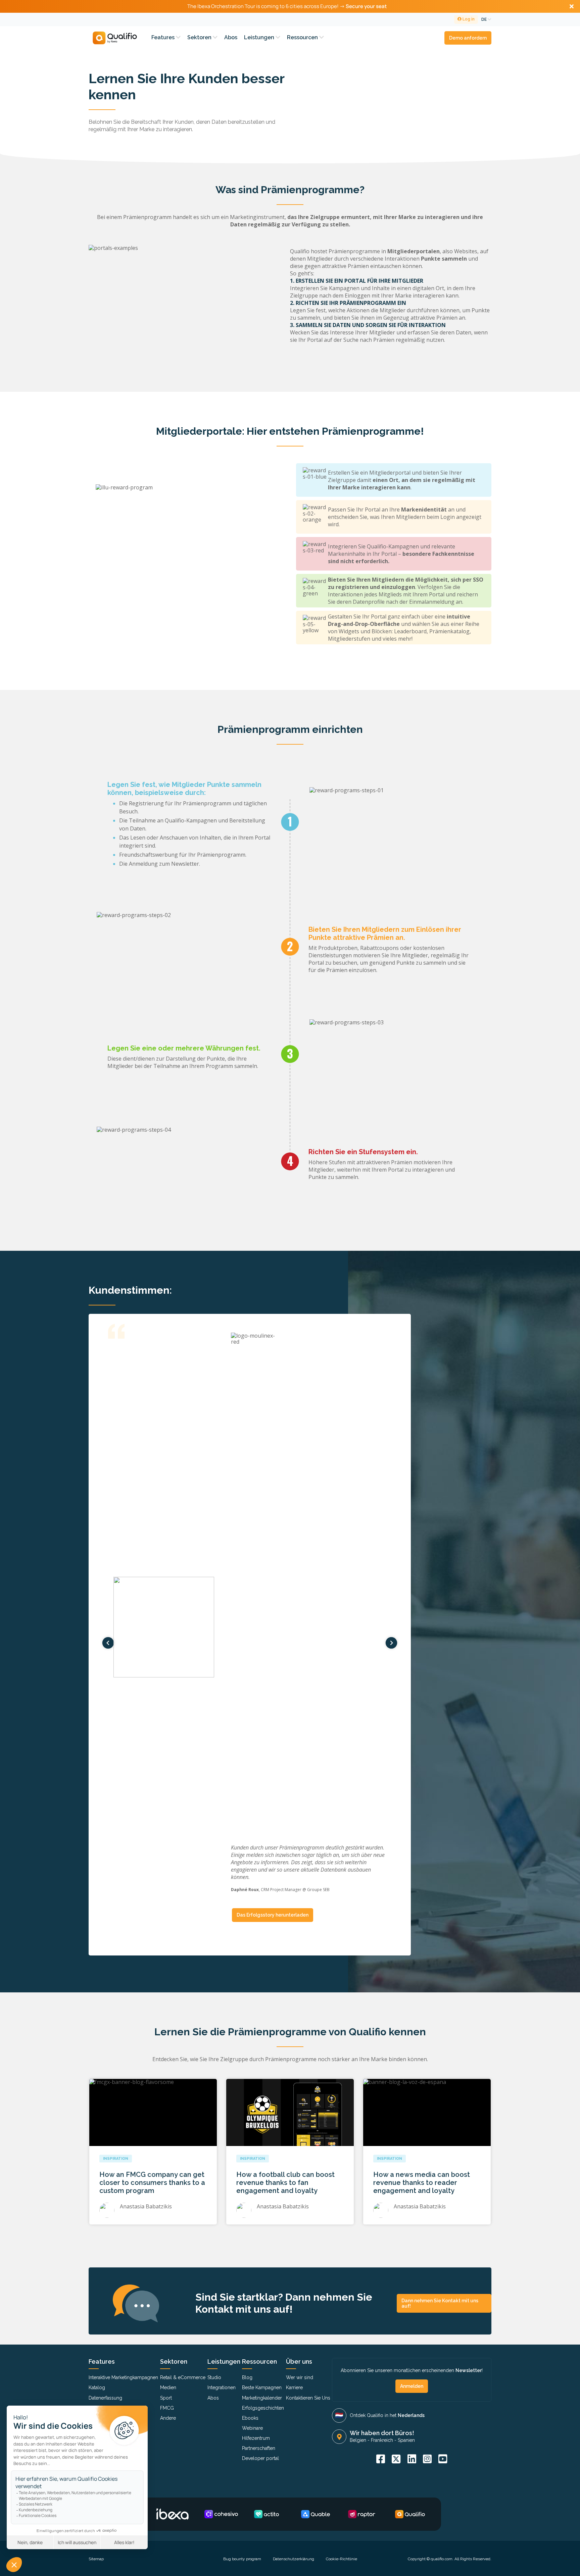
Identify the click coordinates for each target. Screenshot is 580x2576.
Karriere (294, 2387)
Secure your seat (366, 6)
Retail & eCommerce (183, 2377)
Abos (231, 37)
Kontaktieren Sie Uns (308, 2398)
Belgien (358, 2440)
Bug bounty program (242, 2559)
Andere (168, 2418)
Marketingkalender (262, 2398)
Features (164, 37)
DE (485, 19)
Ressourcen (303, 37)
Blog (247, 2377)
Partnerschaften (259, 2448)
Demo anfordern (468, 38)
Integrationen (222, 2387)
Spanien (406, 2440)
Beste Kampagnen (262, 2387)
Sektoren (200, 37)
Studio (214, 2377)
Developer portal (260, 2458)
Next (391, 1643)
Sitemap (96, 2559)
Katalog (97, 2387)
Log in (468, 19)
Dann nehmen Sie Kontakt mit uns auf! (440, 2303)
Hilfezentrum (256, 2438)
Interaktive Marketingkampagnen (123, 2377)
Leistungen (260, 37)
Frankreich (382, 2440)
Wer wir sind (300, 2377)
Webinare (252, 2428)
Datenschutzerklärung (294, 2559)
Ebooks (250, 2418)
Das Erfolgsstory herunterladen (273, 1915)
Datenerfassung (105, 2398)
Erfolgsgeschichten (263, 2408)
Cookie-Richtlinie (342, 2559)
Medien (168, 2387)
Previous (108, 1643)
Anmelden (412, 2386)
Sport (166, 2398)
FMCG (167, 2408)
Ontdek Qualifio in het (387, 2415)
